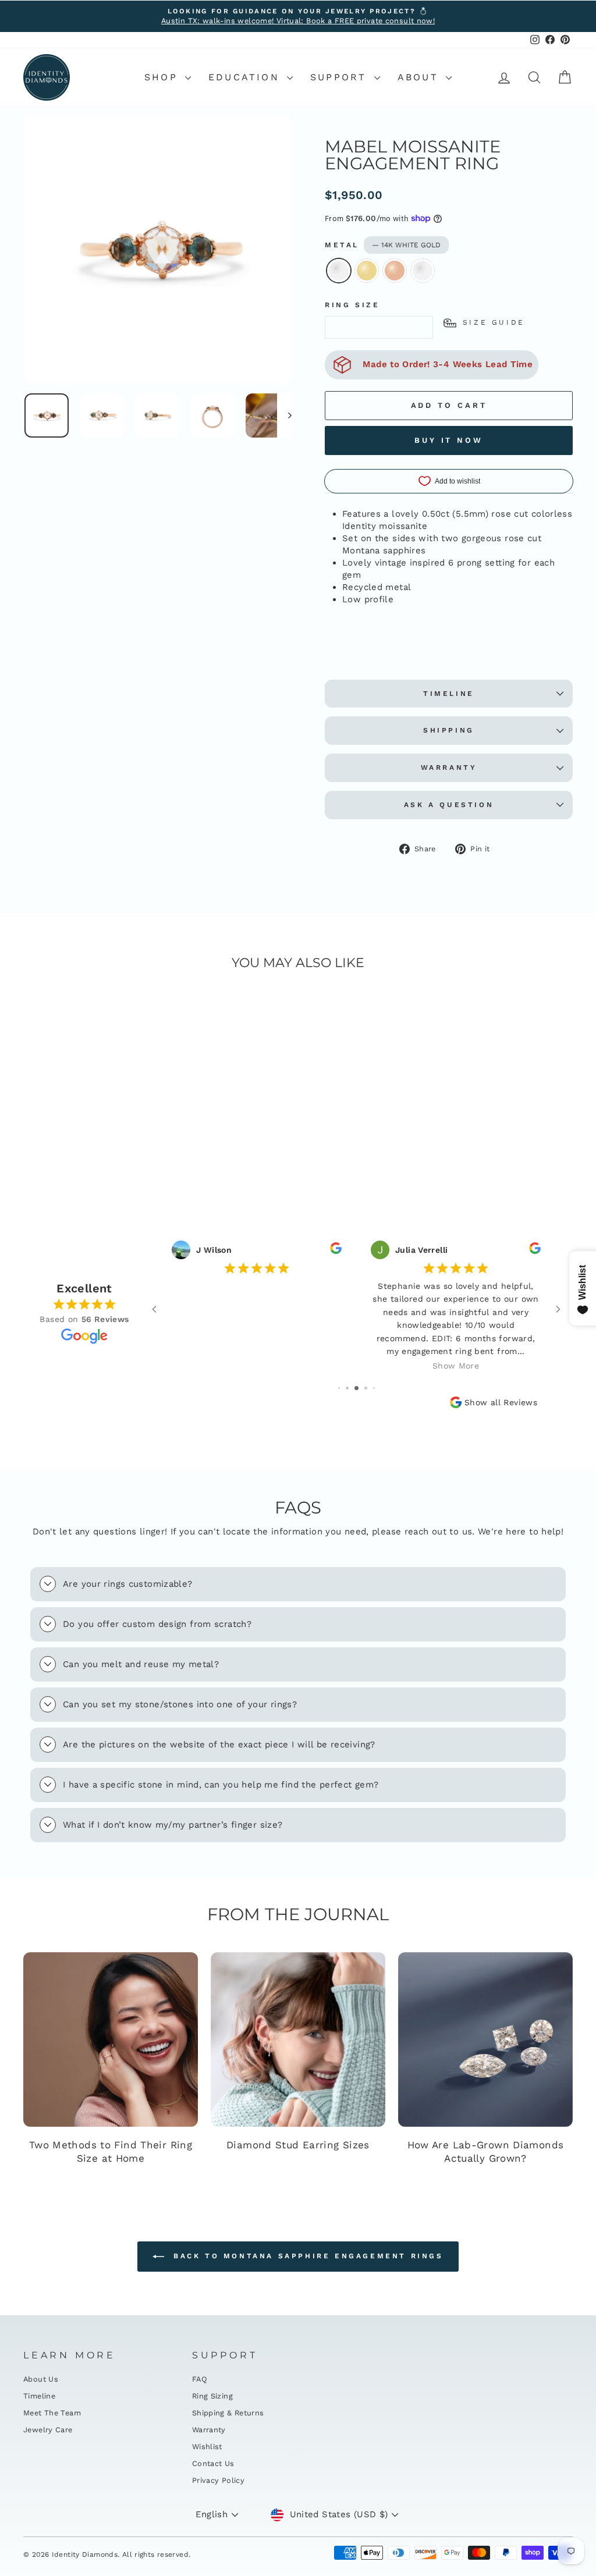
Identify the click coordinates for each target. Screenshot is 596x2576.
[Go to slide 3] (339, 1388)
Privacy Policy (218, 2480)
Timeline (449, 694)
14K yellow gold (367, 271)
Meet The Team (52, 2413)
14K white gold (339, 271)
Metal (383, 245)
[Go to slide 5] (356, 1388)
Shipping (449, 730)
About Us (41, 2379)
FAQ (200, 2379)
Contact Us (213, 2463)
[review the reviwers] (336, 1251)
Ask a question (449, 805)
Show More (257, 1366)
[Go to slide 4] (347, 1388)
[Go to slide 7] (374, 1388)
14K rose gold (395, 271)
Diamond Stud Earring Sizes (298, 2145)
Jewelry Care (48, 2430)
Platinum (423, 271)
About (420, 77)
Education (246, 77)
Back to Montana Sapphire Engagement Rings (306, 2256)
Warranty (449, 768)
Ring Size (352, 305)
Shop (163, 77)
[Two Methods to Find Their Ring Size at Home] (111, 2040)
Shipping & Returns (228, 2413)
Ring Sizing (212, 2396)
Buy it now (449, 440)
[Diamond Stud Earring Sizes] (298, 2040)
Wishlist (207, 2447)
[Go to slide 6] (366, 1388)
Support (341, 77)
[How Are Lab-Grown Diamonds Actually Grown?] (485, 2040)
